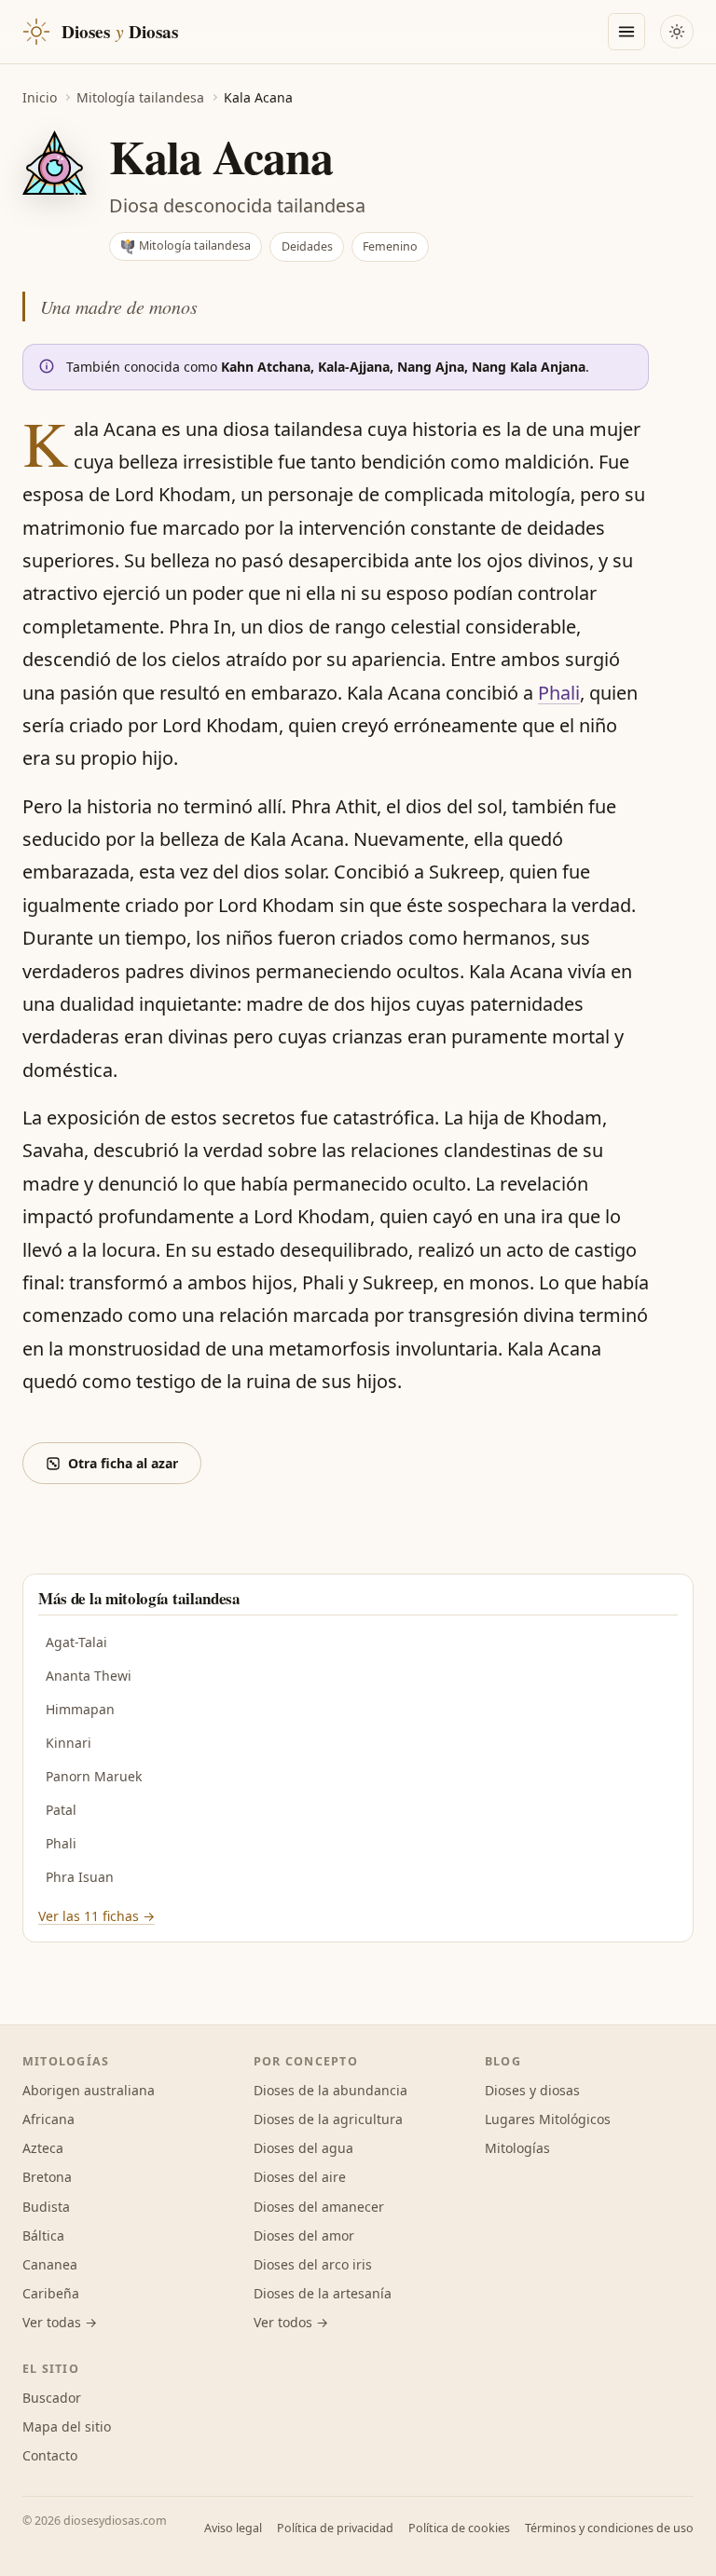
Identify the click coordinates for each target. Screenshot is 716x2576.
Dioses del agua (303, 2148)
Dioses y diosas (532, 2090)
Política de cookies (459, 2528)
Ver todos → (291, 2322)
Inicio (40, 97)
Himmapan (80, 1709)
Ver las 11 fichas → (96, 1916)
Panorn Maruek (94, 1776)
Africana (48, 2119)
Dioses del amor (304, 2235)
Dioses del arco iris (313, 2264)
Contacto (50, 2455)
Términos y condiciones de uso (609, 2528)
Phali (559, 693)
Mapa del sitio (67, 2426)
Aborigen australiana (89, 2090)
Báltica (43, 2235)
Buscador (52, 2398)
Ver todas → (60, 2322)
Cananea (50, 2264)
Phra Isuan (80, 1877)
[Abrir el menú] (626, 32)
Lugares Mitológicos (548, 2119)
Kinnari (69, 1743)
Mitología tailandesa (140, 97)
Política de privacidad (335, 2528)
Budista (46, 2207)
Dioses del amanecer (319, 2207)
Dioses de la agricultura (328, 2119)
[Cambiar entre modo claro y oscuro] (677, 32)
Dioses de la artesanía (323, 2293)
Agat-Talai (76, 1642)
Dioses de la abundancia (330, 2090)
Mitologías (517, 2148)
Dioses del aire (300, 2177)
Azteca (43, 2148)
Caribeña (51, 2293)
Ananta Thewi (89, 1676)
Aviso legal (233, 2528)
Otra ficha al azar (123, 1463)
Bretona (47, 2177)
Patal (61, 1810)
